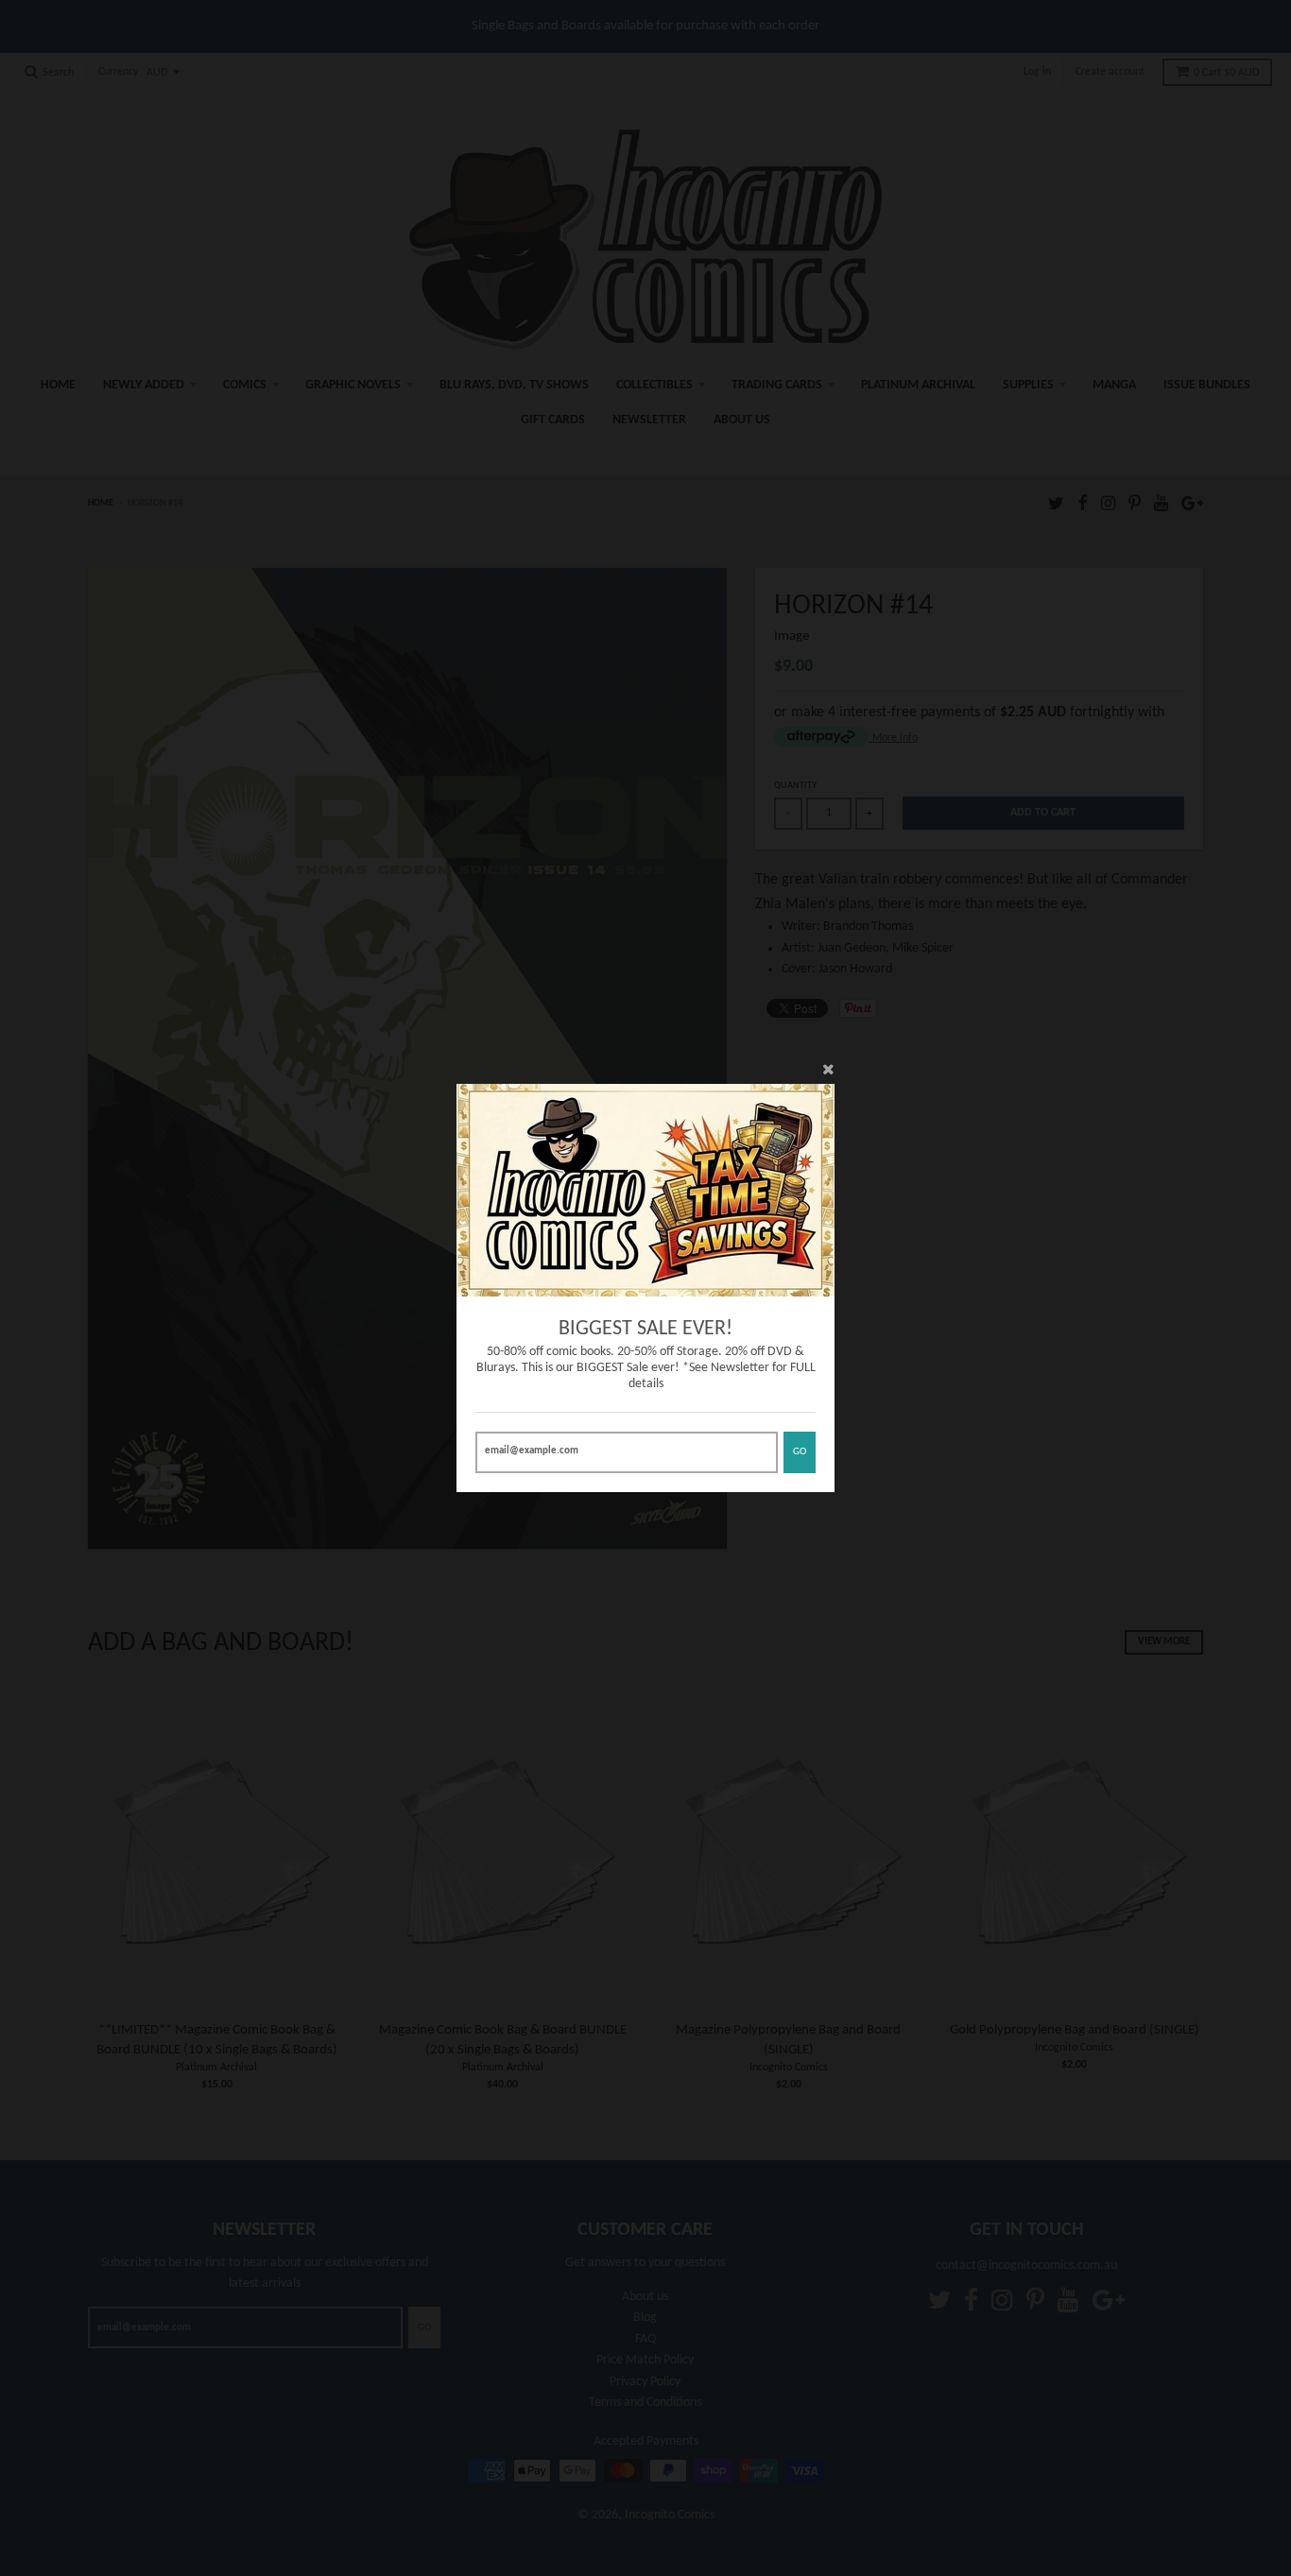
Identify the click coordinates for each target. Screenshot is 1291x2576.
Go (800, 1452)
